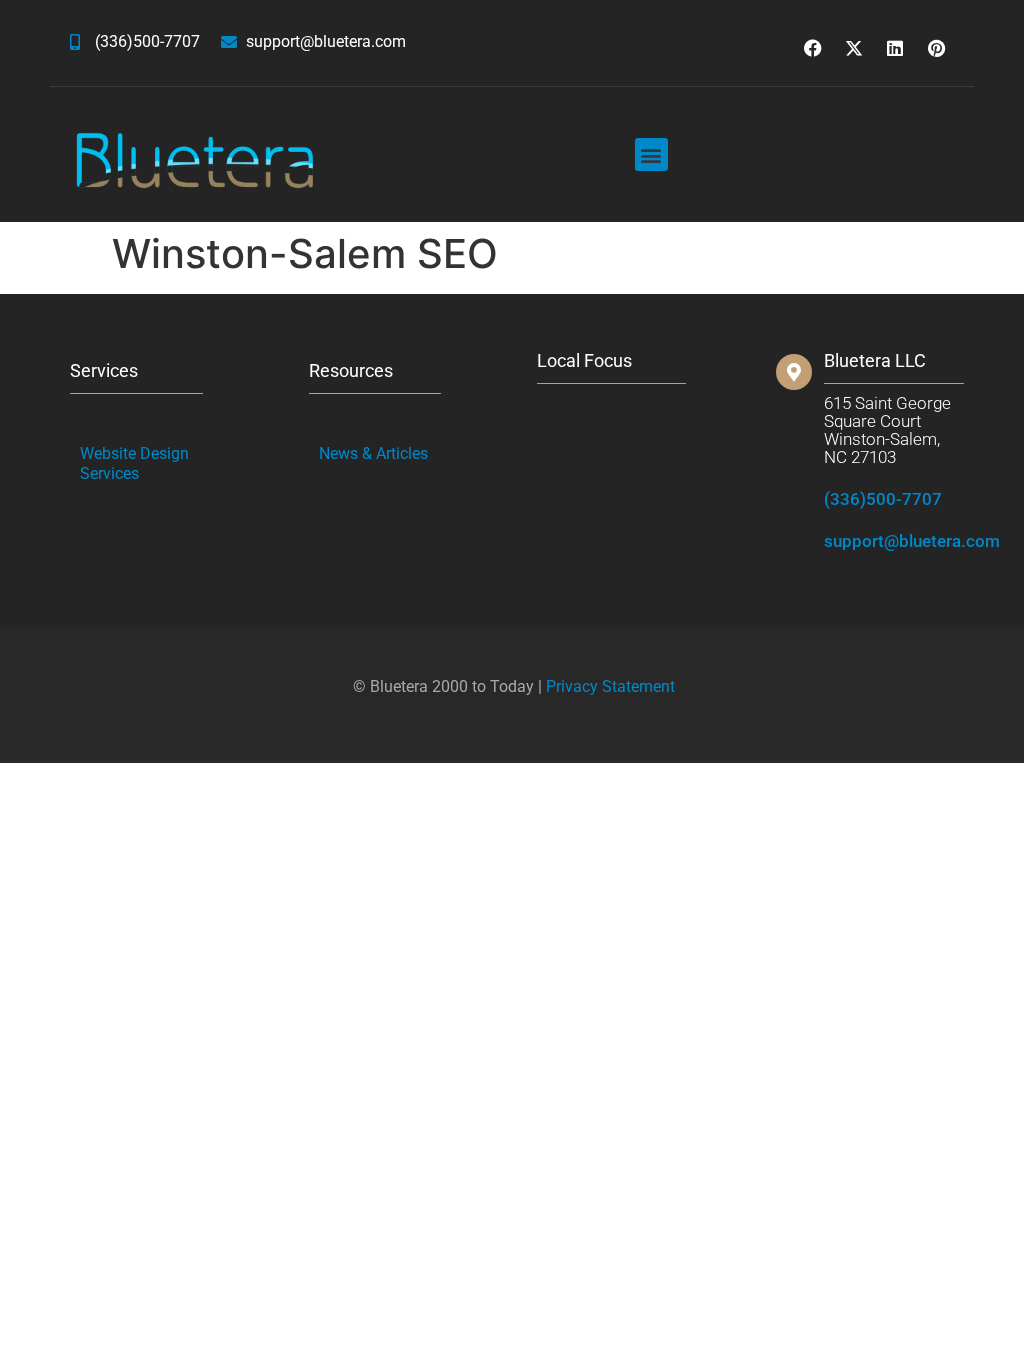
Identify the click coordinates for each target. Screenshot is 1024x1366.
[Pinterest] (936, 48)
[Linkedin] (895, 48)
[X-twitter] (854, 48)
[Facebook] (813, 48)
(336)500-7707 (883, 499)
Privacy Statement (610, 686)
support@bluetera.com (912, 541)
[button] (651, 154)
